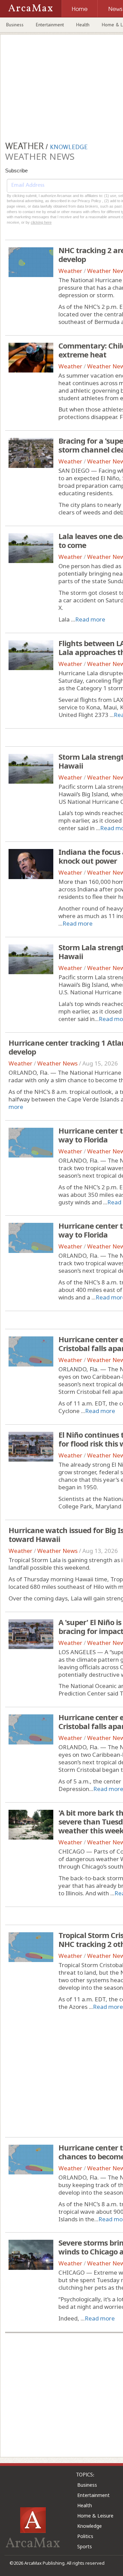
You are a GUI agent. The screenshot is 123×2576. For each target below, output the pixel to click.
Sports (85, 2546)
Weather (70, 271)
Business (15, 25)
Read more (90, 619)
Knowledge (90, 2526)
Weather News (57, 1063)
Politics (85, 2536)
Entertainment (50, 25)
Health (83, 25)
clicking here (41, 222)
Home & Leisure (95, 2516)
